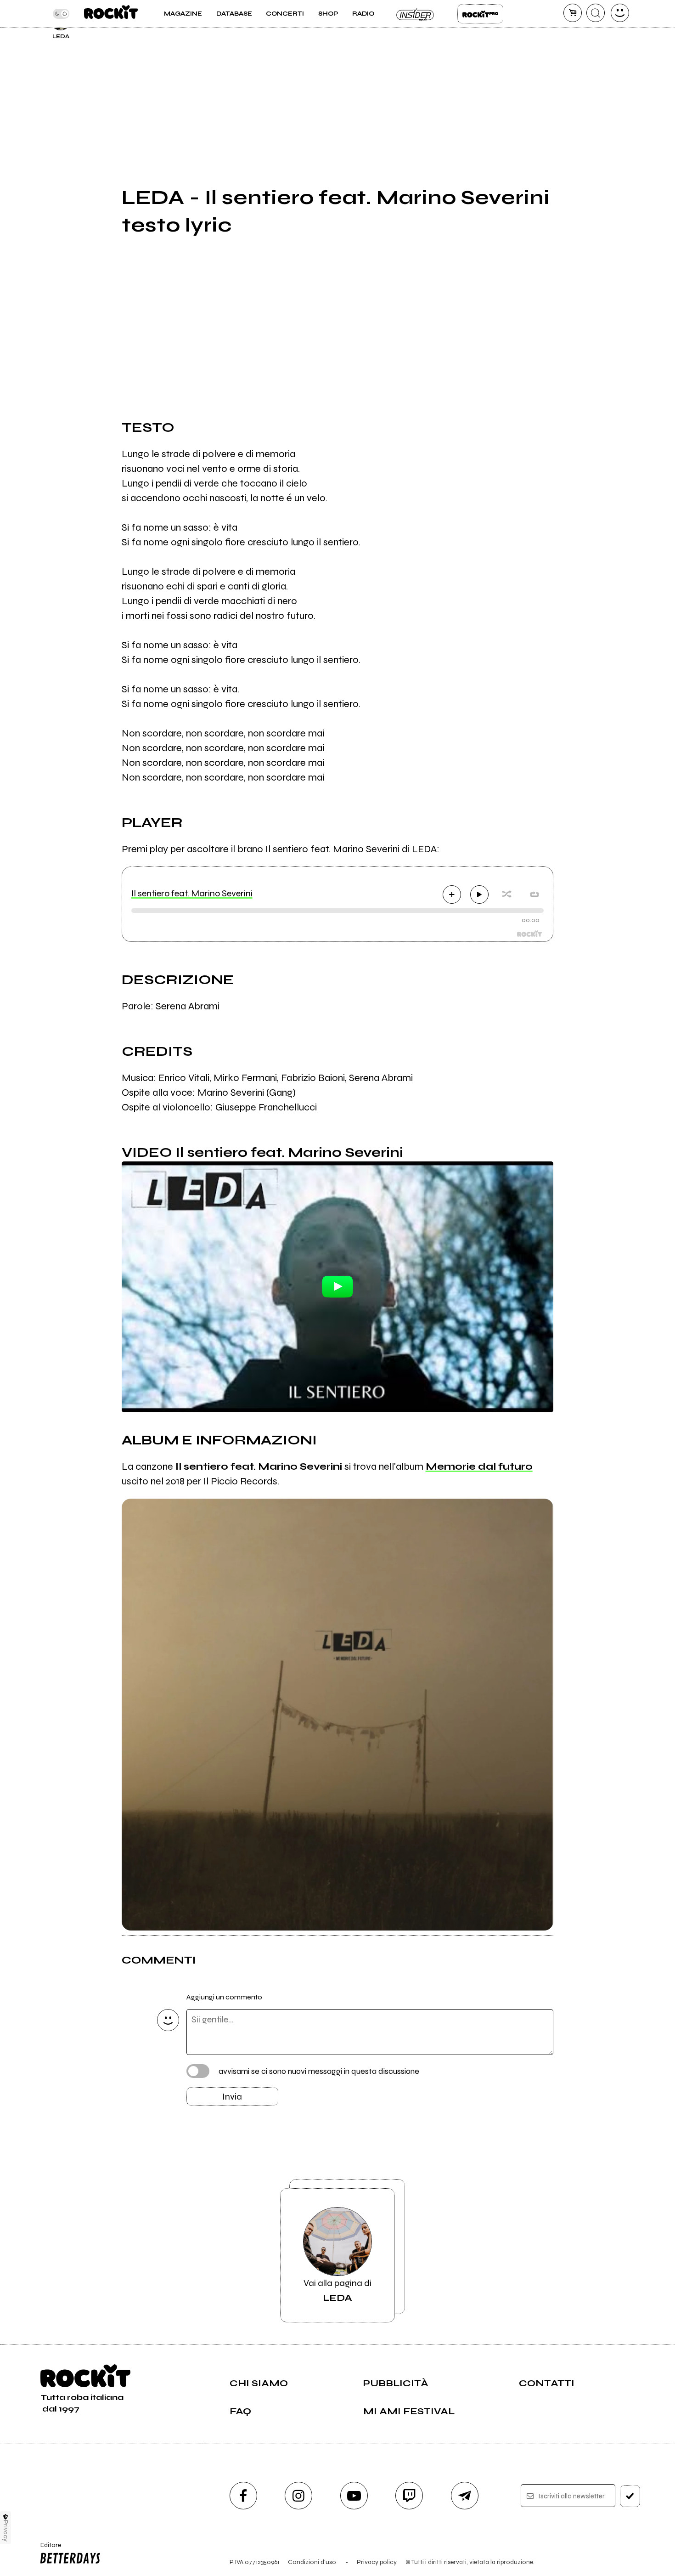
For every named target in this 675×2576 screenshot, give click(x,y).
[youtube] (354, 2496)
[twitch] (409, 2496)
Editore (48, 2549)
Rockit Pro (480, 14)
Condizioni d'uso (312, 2562)
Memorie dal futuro (479, 1466)
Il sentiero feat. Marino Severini (192, 893)
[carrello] (573, 13)
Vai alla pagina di (337, 2290)
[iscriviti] (630, 2496)
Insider (416, 14)
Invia (232, 2097)
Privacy (6, 2531)
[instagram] (298, 2496)
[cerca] (596, 13)
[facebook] (243, 2496)
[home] (111, 14)
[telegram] (465, 2496)
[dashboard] (620, 13)
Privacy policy (377, 2562)
